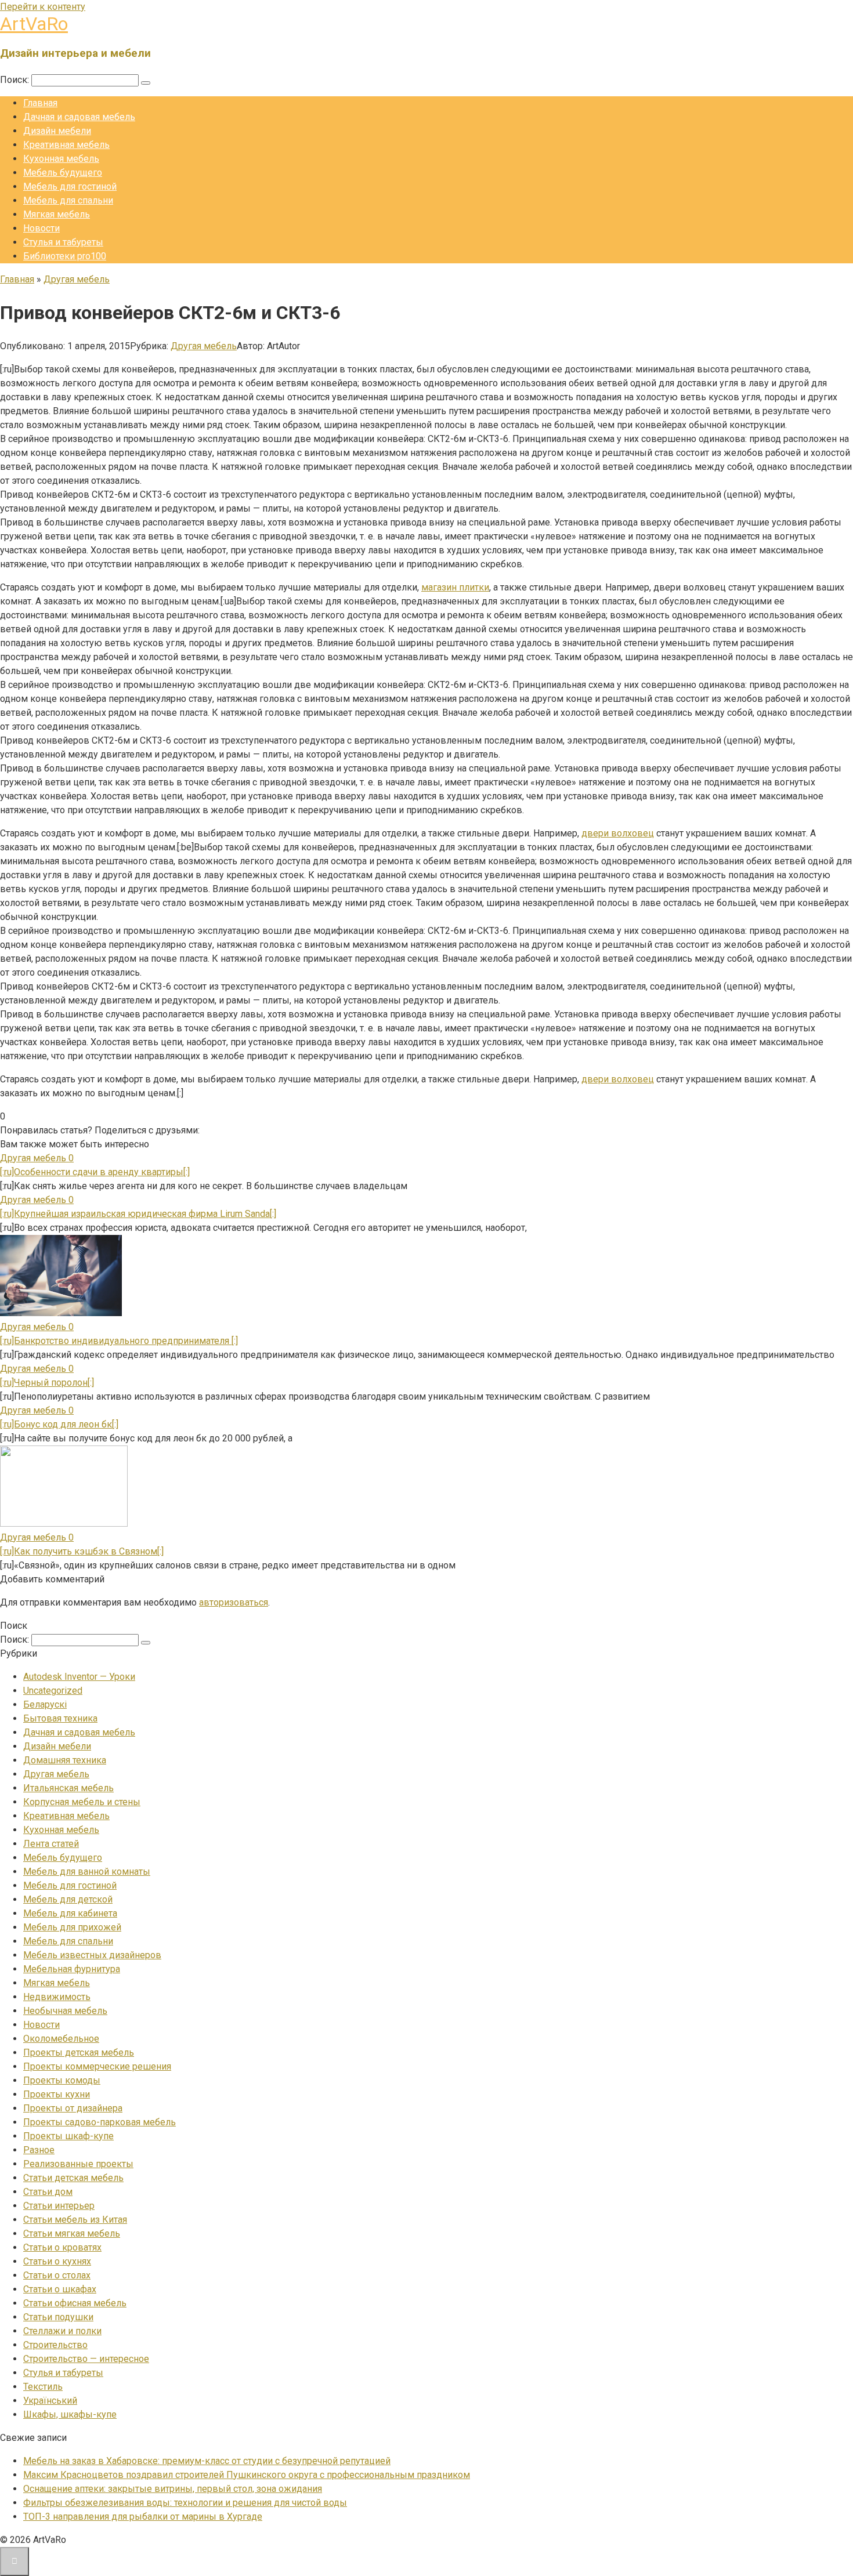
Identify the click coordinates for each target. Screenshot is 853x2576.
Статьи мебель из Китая (75, 2220)
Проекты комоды (62, 2080)
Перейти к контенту (43, 7)
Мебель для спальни (68, 200)
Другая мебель (204, 346)
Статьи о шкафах (60, 2289)
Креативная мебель (66, 145)
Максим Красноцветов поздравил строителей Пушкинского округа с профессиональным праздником (247, 2475)
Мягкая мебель (57, 214)
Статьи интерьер (59, 2206)
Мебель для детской (68, 1899)
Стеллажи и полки (62, 2331)
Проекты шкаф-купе (68, 2136)
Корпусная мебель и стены (82, 1802)
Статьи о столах (57, 2275)
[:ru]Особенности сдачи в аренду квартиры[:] (95, 1172)
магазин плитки (455, 587)
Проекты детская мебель (79, 2053)
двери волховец (618, 833)
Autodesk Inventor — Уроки (79, 1677)
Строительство (55, 2345)
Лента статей (51, 1844)
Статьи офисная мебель (75, 2303)
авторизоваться (234, 1602)
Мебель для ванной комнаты (87, 1872)
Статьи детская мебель (73, 2178)
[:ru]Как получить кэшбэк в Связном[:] (82, 1551)
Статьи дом (48, 2192)
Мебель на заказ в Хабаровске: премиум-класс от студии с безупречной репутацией (207, 2461)
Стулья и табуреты (63, 242)
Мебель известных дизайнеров (92, 1955)
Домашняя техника (65, 1760)
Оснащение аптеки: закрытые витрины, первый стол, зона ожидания (173, 2489)
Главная (40, 103)
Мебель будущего (63, 173)
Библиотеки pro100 (65, 256)
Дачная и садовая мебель (79, 117)
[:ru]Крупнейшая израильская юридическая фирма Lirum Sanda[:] (138, 1214)
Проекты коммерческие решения (97, 2066)
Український (50, 2401)
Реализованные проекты (78, 2164)
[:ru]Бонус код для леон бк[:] (59, 1424)
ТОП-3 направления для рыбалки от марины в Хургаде (143, 2517)
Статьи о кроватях (62, 2247)
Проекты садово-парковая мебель (100, 2122)
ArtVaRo (34, 24)
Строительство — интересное (86, 2359)
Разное (39, 2150)
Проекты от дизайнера (73, 2108)
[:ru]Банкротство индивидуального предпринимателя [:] (119, 1341)
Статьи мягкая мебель (72, 2233)
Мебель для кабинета (70, 1913)
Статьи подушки (58, 2317)
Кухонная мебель (61, 159)
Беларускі (45, 1704)
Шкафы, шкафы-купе (70, 2414)
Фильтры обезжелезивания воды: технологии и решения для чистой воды (185, 2503)
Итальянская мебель (68, 1788)
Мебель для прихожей (72, 1927)
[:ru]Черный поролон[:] (47, 1383)
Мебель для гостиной (70, 186)
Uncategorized (53, 1691)
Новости (41, 228)
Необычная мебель (65, 2011)
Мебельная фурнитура (72, 1969)
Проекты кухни (57, 2094)
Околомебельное (61, 2039)
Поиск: (16, 80)
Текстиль (43, 2387)
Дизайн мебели (57, 131)
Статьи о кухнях (57, 2261)
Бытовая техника (60, 1718)
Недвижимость (57, 1997)
